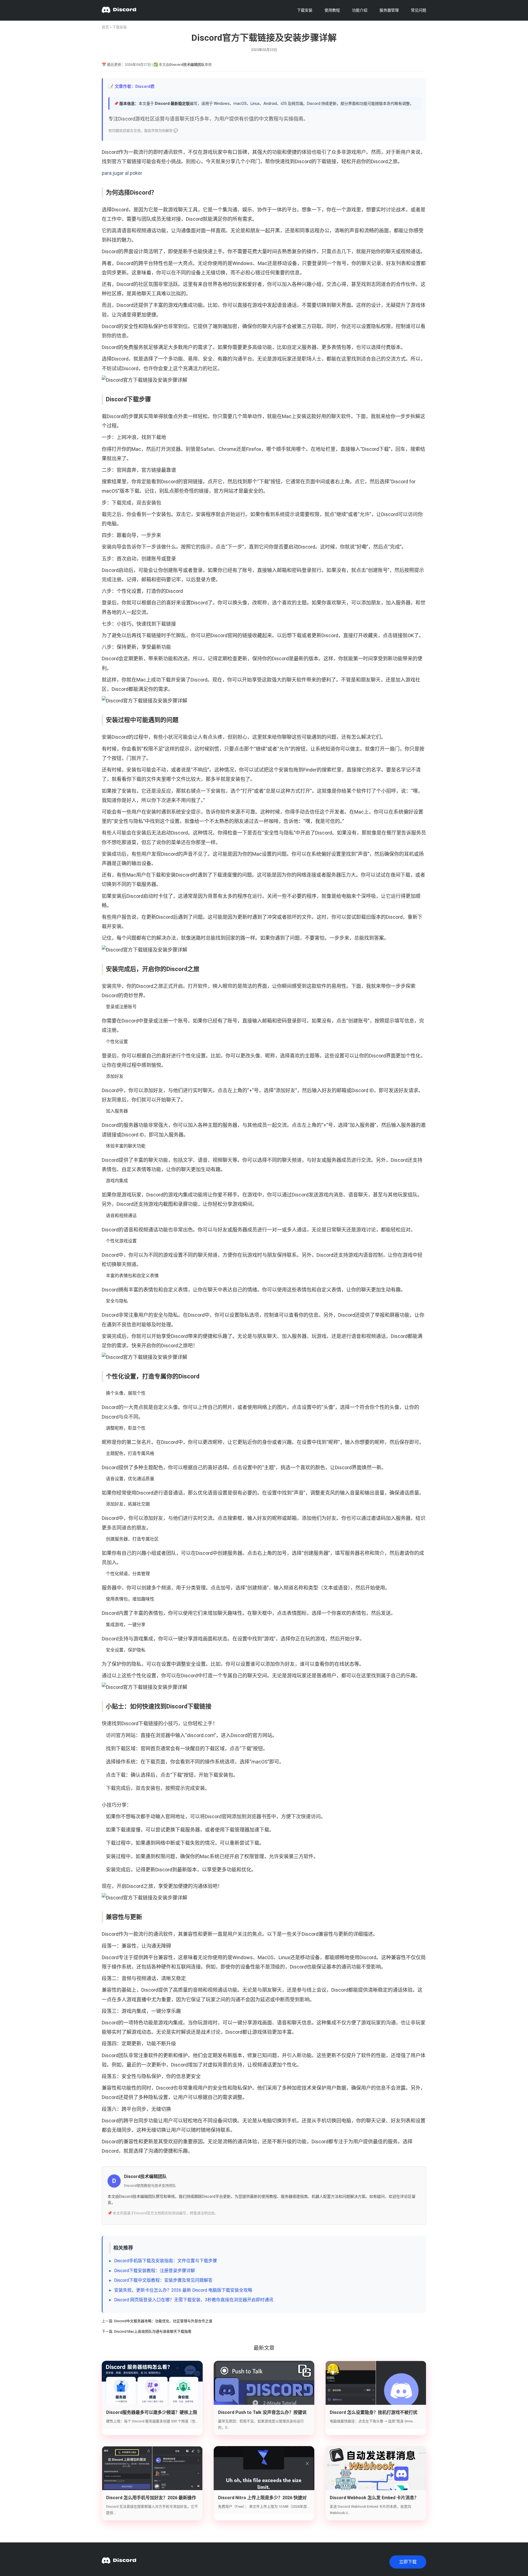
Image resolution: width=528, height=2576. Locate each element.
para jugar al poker (122, 173)
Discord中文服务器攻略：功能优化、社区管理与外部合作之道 (163, 2321)
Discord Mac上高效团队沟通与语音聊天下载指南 (153, 2331)
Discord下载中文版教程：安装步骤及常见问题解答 (163, 2280)
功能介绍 (360, 10)
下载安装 (305, 10)
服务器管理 (389, 10)
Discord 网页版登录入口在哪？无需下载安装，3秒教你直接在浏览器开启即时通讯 (194, 2300)
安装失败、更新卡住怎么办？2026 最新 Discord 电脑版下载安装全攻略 (183, 2290)
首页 (105, 27)
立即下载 (408, 2562)
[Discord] (119, 10)
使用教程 (332, 10)
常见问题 (419, 10)
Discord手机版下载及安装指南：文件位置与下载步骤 (166, 2261)
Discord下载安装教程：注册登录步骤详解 (155, 2271)
